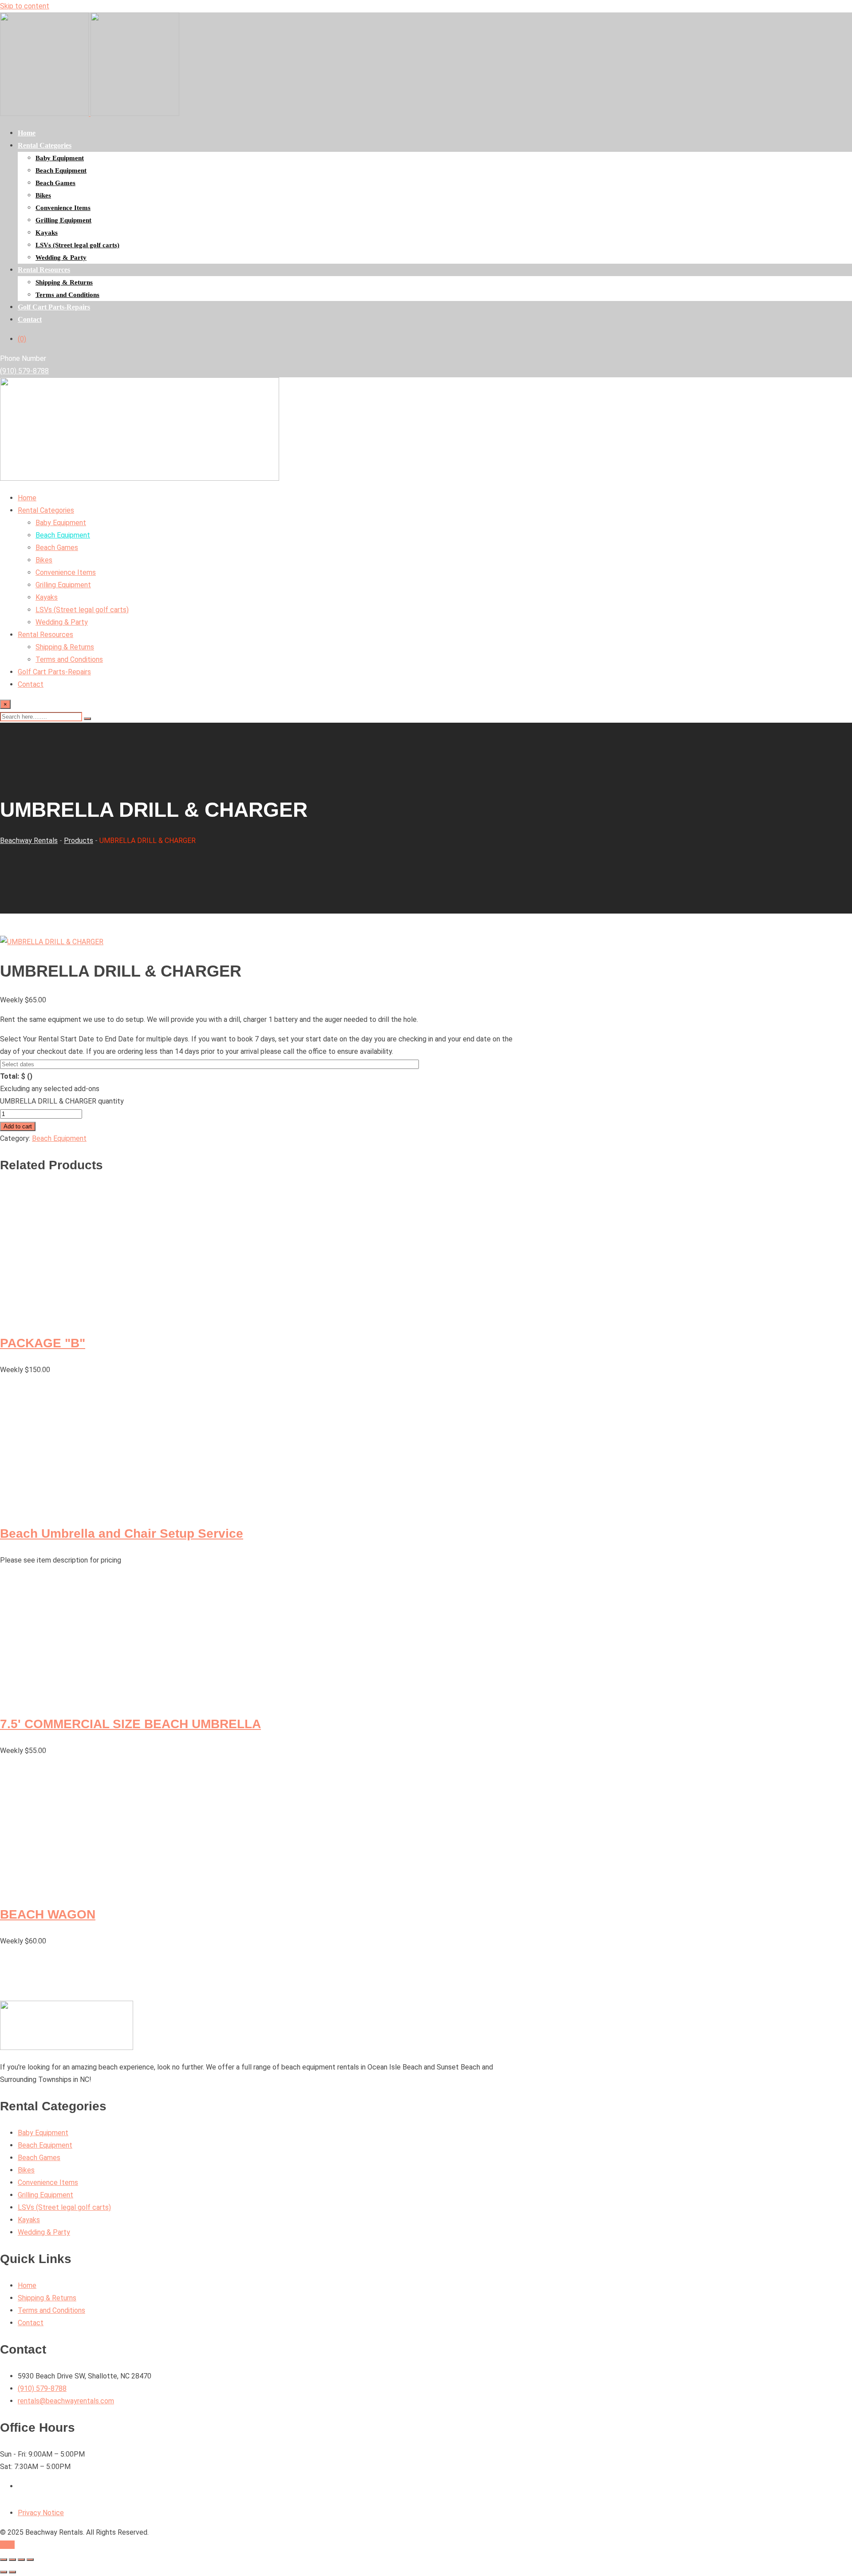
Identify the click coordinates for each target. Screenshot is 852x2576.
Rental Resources (44, 270)
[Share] (21, 2560)
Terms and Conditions (67, 295)
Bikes (43, 195)
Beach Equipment (61, 170)
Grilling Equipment (63, 220)
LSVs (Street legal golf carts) (77, 245)
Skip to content (25, 6)
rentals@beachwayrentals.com (66, 2401)
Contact (30, 319)
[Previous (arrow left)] (4, 2572)
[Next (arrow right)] (12, 2572)
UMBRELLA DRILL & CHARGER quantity (62, 1101)
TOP (7, 2545)
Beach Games (55, 183)
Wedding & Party (61, 257)
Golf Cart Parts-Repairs (54, 307)
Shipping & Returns (64, 282)
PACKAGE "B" (43, 1343)
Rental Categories (45, 145)
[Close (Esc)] (30, 2560)
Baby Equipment (60, 158)
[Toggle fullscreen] (12, 2560)
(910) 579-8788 (24, 371)
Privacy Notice (41, 2513)
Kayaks (47, 233)
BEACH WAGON (48, 1914)
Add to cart (18, 1126)
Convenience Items (63, 208)
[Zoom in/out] (4, 2560)
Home (27, 133)
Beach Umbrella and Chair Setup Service (122, 1533)
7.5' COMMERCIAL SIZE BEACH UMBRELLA (130, 1724)
